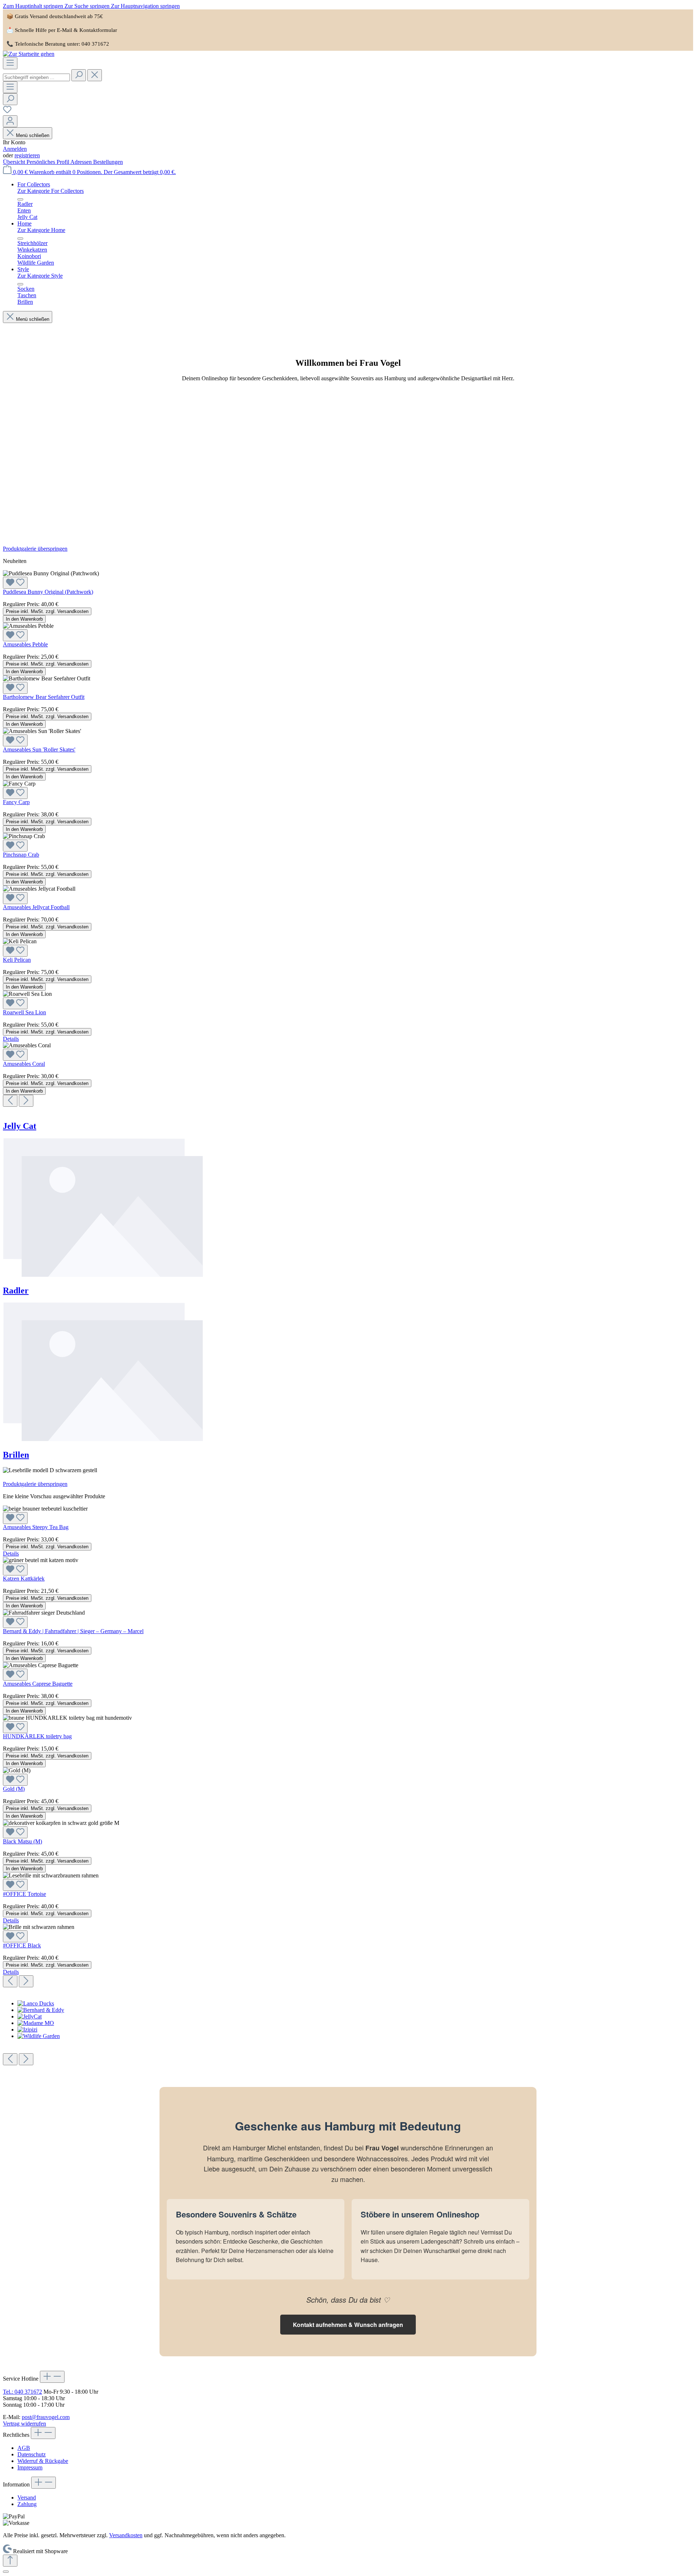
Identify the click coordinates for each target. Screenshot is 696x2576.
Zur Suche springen (88, 6)
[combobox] (36, 77)
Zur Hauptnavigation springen (145, 6)
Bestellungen (108, 162)
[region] (348, 826)
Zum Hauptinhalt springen (34, 6)
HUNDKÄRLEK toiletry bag (37, 1736)
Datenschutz (32, 2454)
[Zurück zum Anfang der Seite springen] (10, 2561)
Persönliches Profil (48, 162)
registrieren (27, 155)
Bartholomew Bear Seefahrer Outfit (44, 697)
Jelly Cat (20, 1126)
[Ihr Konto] (10, 121)
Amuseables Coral (24, 1064)
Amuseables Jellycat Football (36, 907)
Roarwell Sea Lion (24, 1012)
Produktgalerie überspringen (35, 549)
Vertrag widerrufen (24, 2424)
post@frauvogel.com (46, 2417)
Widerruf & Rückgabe (43, 2461)
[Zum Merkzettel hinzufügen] (15, 583)
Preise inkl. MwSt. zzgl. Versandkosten (47, 611)
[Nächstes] (26, 1101)
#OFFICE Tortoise (24, 1894)
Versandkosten (126, 2535)
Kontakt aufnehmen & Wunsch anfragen (348, 2325)
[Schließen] (6, 2572)
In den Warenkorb (24, 619)
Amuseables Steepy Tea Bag (36, 1527)
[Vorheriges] (10, 1101)
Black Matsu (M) (22, 1841)
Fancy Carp (16, 802)
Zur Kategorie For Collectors (51, 191)
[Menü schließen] (20, 199)
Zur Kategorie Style (40, 276)
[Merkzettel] (7, 112)
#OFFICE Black (22, 1945)
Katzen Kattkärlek (24, 1579)
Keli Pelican (17, 960)
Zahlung (27, 2504)
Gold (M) (14, 1789)
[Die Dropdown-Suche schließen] (95, 75)
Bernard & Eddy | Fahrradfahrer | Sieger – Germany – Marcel (73, 1631)
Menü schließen (32, 135)
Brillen (16, 1455)
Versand (27, 2498)
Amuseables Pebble (25, 644)
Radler (16, 1291)
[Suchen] (79, 75)
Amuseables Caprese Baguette (38, 1684)
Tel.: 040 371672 (22, 2392)
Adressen (82, 162)
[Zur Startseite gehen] (29, 54)
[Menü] (10, 63)
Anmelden (15, 149)
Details (11, 1039)
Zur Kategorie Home (41, 230)
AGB (24, 2448)
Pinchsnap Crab (21, 855)
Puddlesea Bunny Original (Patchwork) (48, 592)
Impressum (30, 2467)
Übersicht (15, 162)
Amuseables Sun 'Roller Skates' (39, 749)
